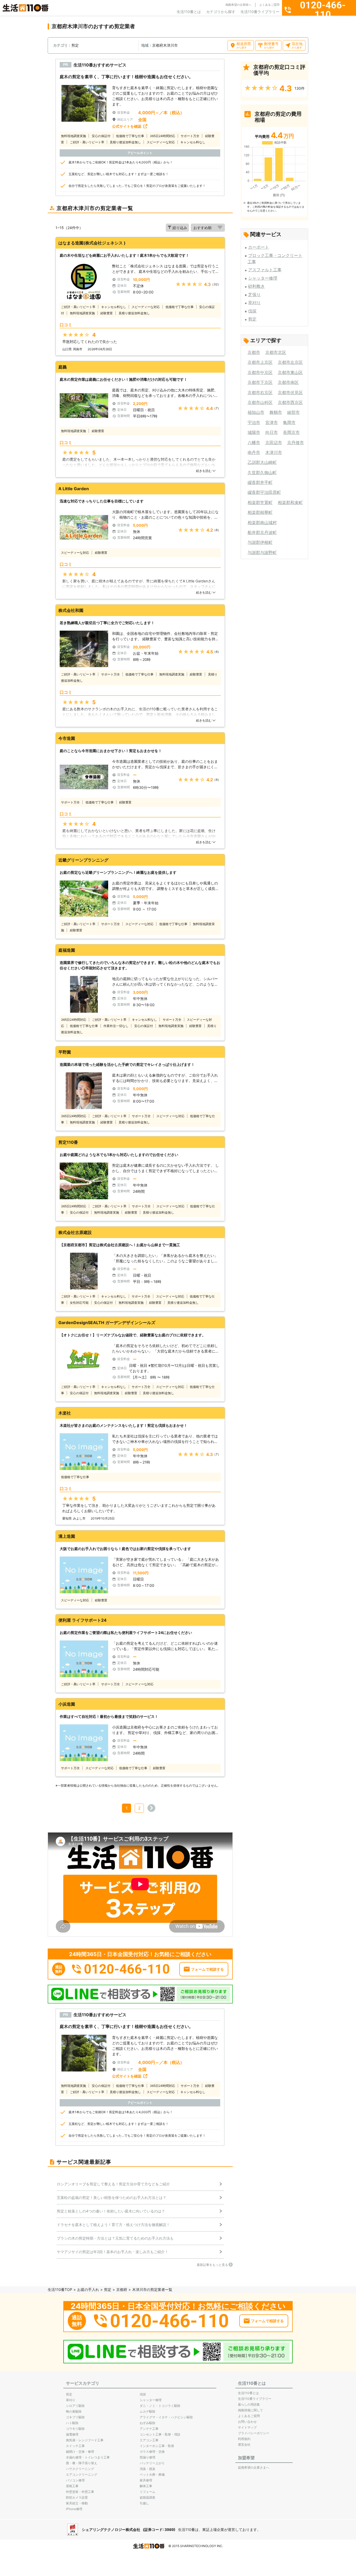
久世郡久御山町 (262, 472)
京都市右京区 (260, 392)
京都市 (254, 352)
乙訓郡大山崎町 (262, 462)
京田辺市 (274, 442)
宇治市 (254, 422)
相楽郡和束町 (290, 502)
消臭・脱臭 (148, 2469)
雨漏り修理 (148, 2457)
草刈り (254, 303)
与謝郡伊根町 (260, 542)
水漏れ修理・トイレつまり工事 (88, 2457)
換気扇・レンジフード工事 (85, 2440)
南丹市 (254, 452)
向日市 (272, 432)
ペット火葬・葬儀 (152, 2474)
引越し (144, 2503)
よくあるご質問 (269, 5)
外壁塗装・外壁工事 (80, 2492)
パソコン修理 (75, 2480)
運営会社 (244, 2445)
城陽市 (254, 432)
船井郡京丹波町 (262, 532)
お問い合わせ (247, 2422)
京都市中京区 (260, 372)
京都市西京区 (290, 402)
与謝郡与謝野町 (262, 552)
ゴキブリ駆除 (75, 2417)
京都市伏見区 (290, 392)
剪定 (252, 319)
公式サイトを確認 (127, 126)
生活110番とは (189, 12)
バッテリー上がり (152, 2463)
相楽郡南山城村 (262, 522)
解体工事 (146, 2486)
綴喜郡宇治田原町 (264, 492)
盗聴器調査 (148, 2497)
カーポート (259, 247)
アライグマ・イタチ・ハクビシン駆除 (166, 2417)
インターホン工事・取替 (157, 2446)
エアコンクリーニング (82, 2474)
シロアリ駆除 (75, 2406)
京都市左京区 (290, 362)
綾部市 (293, 412)
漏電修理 (72, 2434)
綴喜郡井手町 (260, 482)
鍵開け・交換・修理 (80, 2452)
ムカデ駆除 (148, 2411)
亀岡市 (289, 422)
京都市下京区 (260, 382)
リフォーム (148, 2492)
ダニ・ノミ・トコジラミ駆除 (160, 2406)
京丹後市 (296, 442)
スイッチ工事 (75, 2446)
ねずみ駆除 (148, 2423)
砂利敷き (256, 286)
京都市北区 (276, 352)
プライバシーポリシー (254, 2433)
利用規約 (244, 2439)
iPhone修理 (74, 2509)
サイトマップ (247, 2427)
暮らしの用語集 (249, 2404)
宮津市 (272, 422)
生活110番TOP (60, 2289)
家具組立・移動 (77, 2503)
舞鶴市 (276, 412)
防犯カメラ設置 (77, 2497)
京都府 (122, 2289)
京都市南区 (288, 382)
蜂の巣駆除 (74, 2411)
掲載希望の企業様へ (238, 5)
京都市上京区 (260, 362)
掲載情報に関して (250, 2410)
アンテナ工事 (149, 2429)
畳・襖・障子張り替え (82, 2463)
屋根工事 (72, 2486)
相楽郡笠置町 (260, 502)
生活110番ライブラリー (260, 12)
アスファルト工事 (265, 270)
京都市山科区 (260, 402)
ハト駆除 (72, 2423)
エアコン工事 (149, 2440)
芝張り (254, 294)
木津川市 (274, 452)
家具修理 (146, 2480)
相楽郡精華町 (260, 512)
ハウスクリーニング (80, 2469)
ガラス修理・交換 (152, 2452)
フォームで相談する (207, 1969)
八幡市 (254, 442)
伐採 (252, 311)
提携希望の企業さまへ (254, 2467)
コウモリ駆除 (75, 2429)
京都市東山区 (290, 372)
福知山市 (256, 412)
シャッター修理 (263, 278)
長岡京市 (291, 432)
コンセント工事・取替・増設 (160, 2434)
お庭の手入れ (88, 2289)
